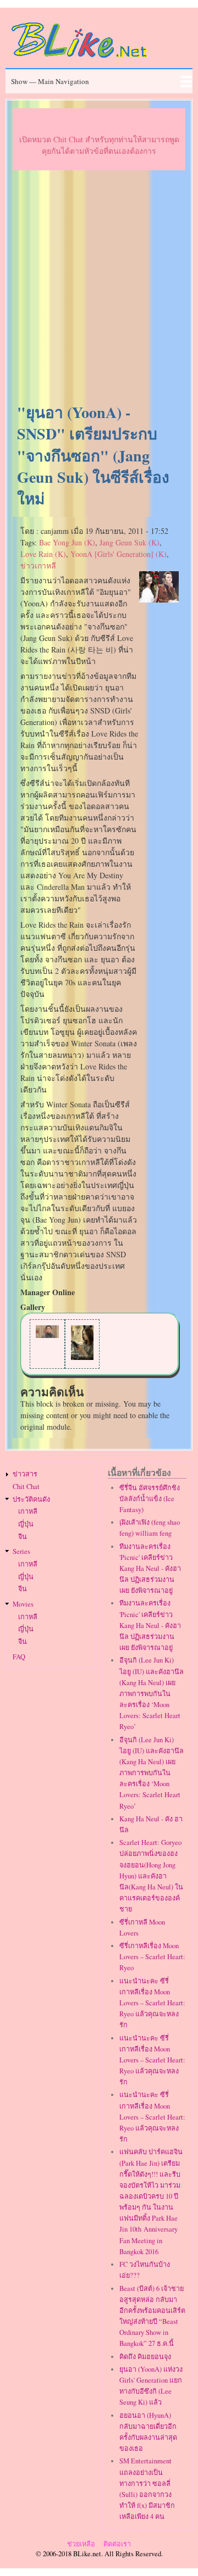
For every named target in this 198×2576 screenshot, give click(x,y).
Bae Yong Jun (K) (67, 542)
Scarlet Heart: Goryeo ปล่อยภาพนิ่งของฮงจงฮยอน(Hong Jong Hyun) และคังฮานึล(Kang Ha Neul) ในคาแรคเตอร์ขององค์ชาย (151, 1876)
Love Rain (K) (43, 554)
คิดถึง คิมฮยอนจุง (145, 2357)
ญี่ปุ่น (26, 1524)
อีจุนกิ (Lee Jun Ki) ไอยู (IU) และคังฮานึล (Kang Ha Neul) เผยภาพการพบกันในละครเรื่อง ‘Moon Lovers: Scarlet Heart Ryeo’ (152, 1693)
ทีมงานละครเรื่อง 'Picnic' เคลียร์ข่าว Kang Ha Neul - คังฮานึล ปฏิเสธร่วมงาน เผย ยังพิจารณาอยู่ (150, 1569)
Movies (23, 1604)
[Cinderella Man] (82, 1357)
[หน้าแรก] (80, 60)
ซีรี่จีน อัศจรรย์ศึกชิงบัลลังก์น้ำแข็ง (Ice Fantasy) (150, 1499)
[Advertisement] (99, 287)
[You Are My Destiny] (47, 1335)
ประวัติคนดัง (31, 1499)
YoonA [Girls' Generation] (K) (119, 554)
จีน (23, 1537)
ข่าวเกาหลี (38, 565)
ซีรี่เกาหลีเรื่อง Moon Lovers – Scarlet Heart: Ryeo (152, 1957)
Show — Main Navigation (50, 81)
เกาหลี (28, 1511)
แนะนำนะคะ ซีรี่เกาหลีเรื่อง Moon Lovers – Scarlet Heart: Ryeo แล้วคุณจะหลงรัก (152, 2003)
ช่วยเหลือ (81, 2544)
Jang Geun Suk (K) (130, 542)
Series (21, 1551)
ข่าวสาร (25, 1474)
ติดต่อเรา (117, 2544)
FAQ (19, 1657)
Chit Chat (26, 1487)
